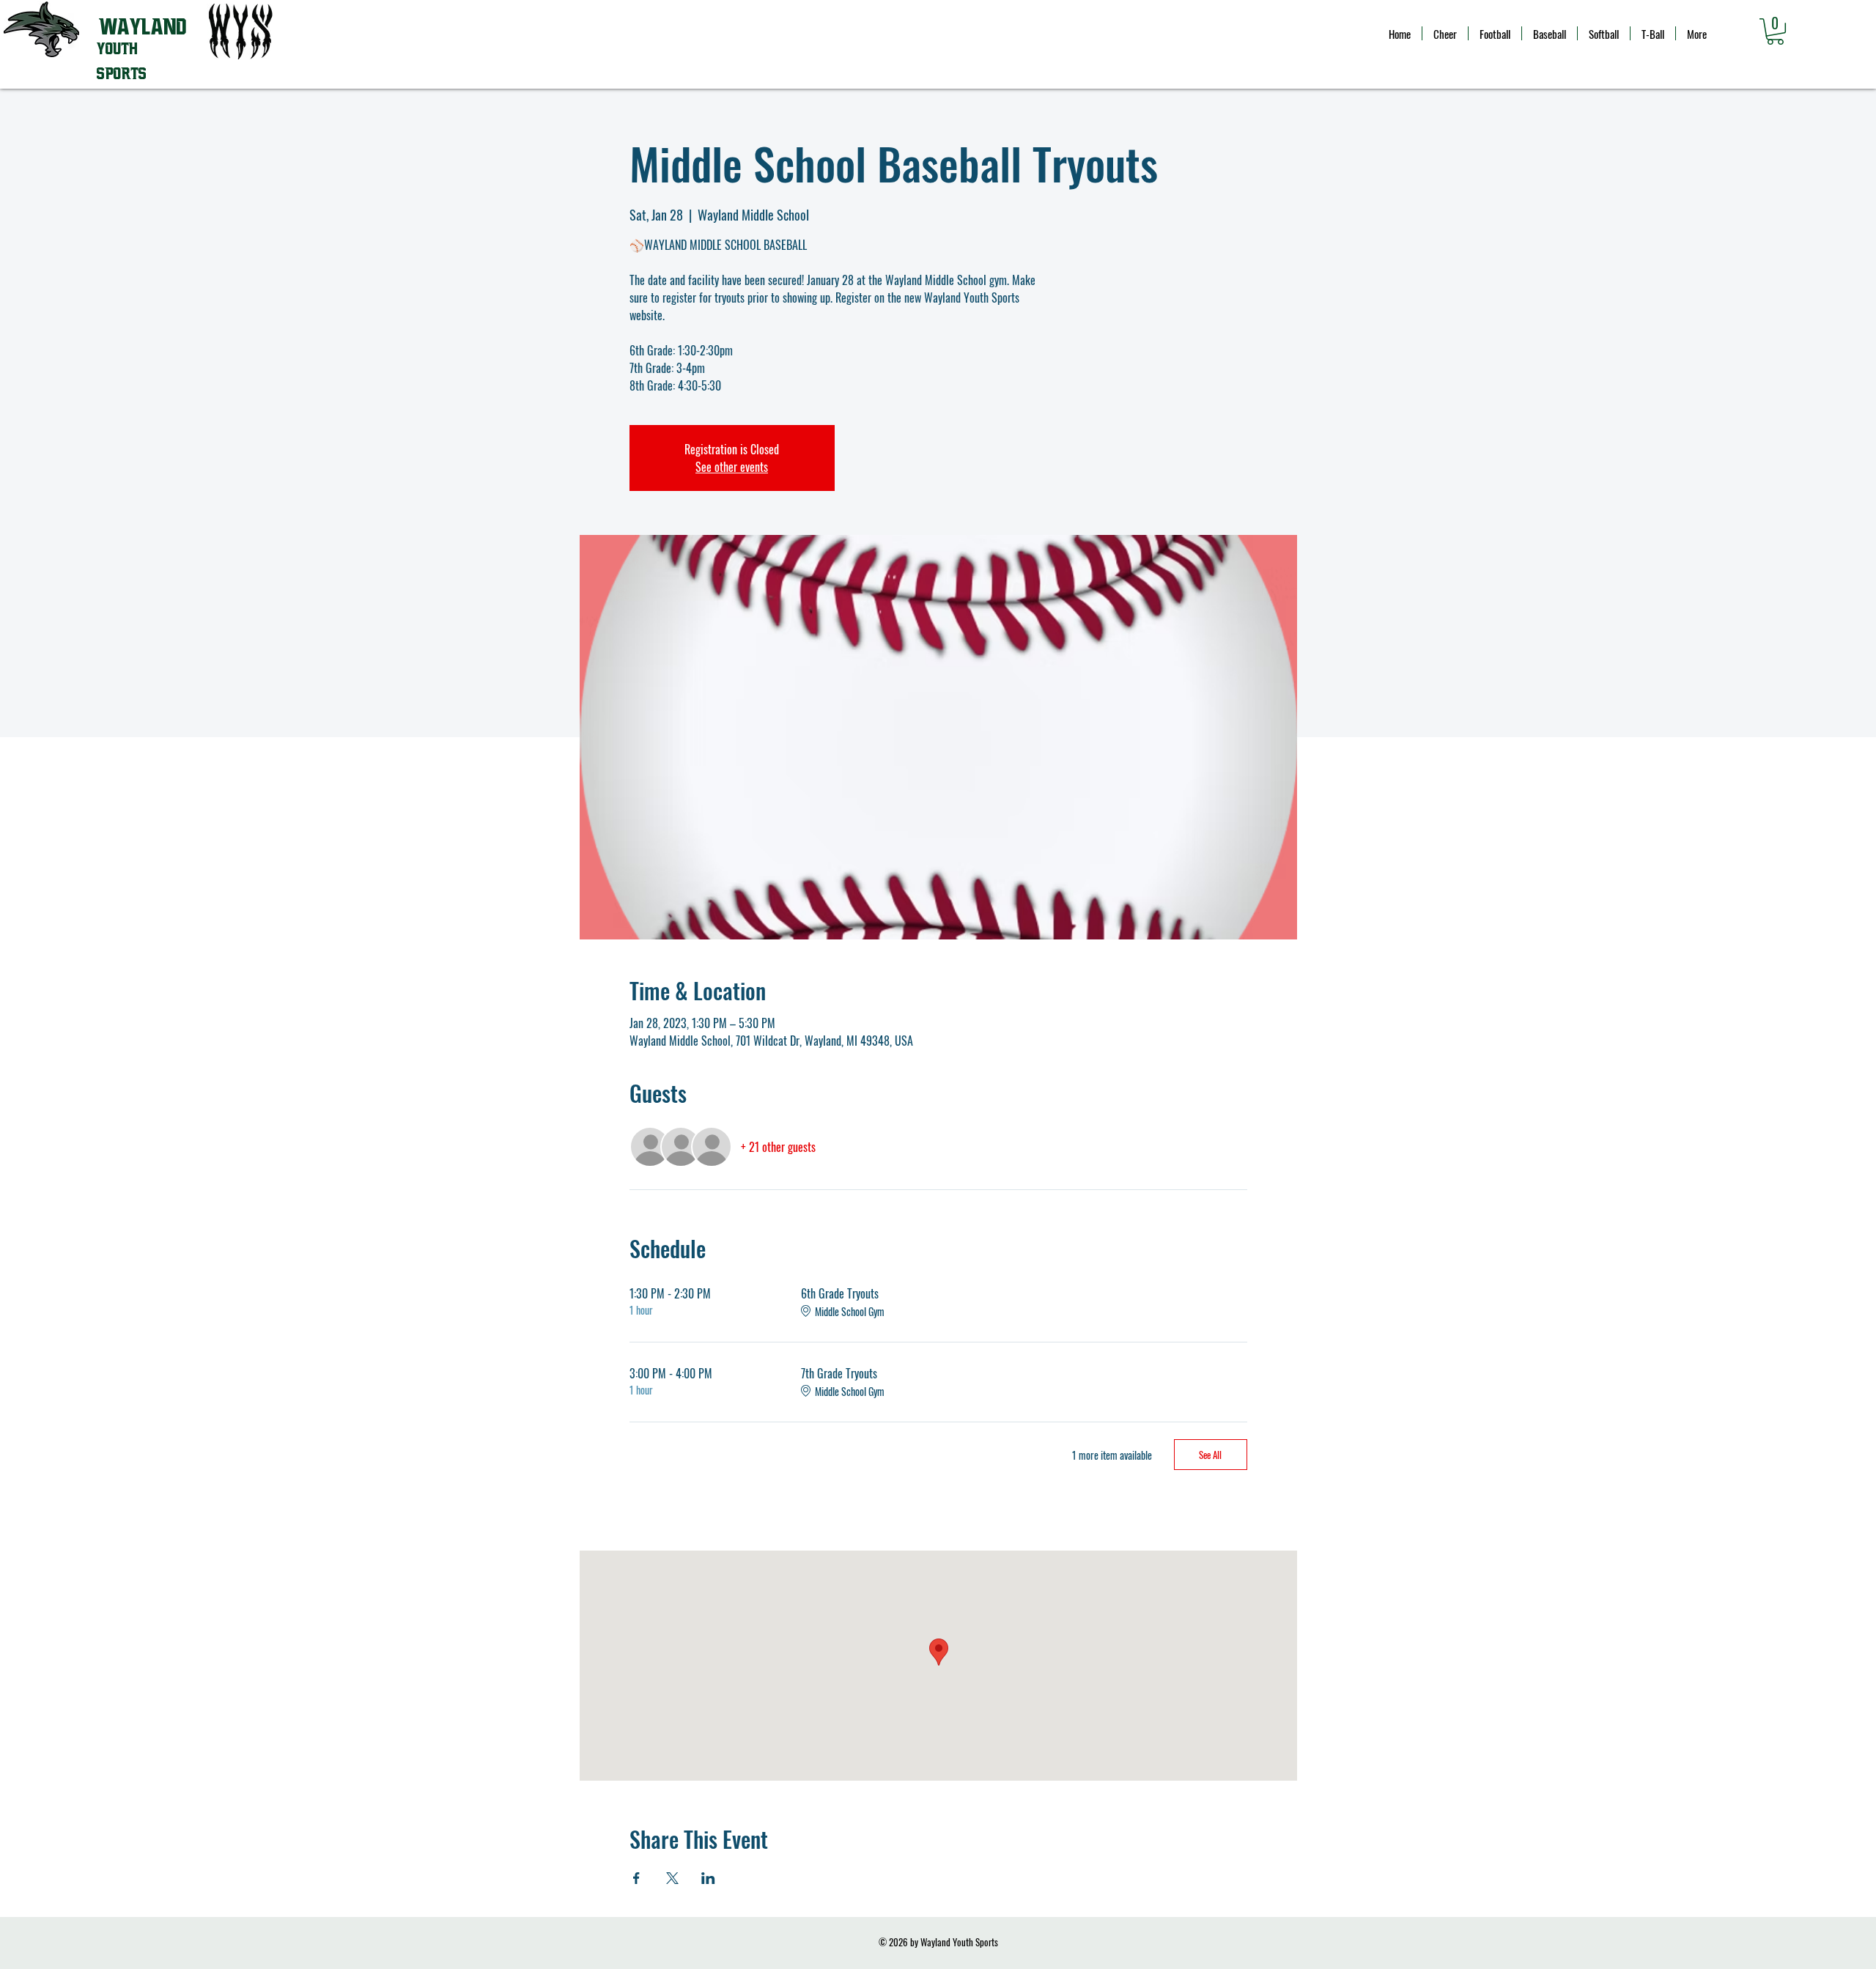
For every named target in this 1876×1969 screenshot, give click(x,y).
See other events (732, 467)
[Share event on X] (672, 1878)
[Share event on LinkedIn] (708, 1878)
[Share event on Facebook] (636, 1878)
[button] (1775, 32)
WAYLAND (143, 27)
